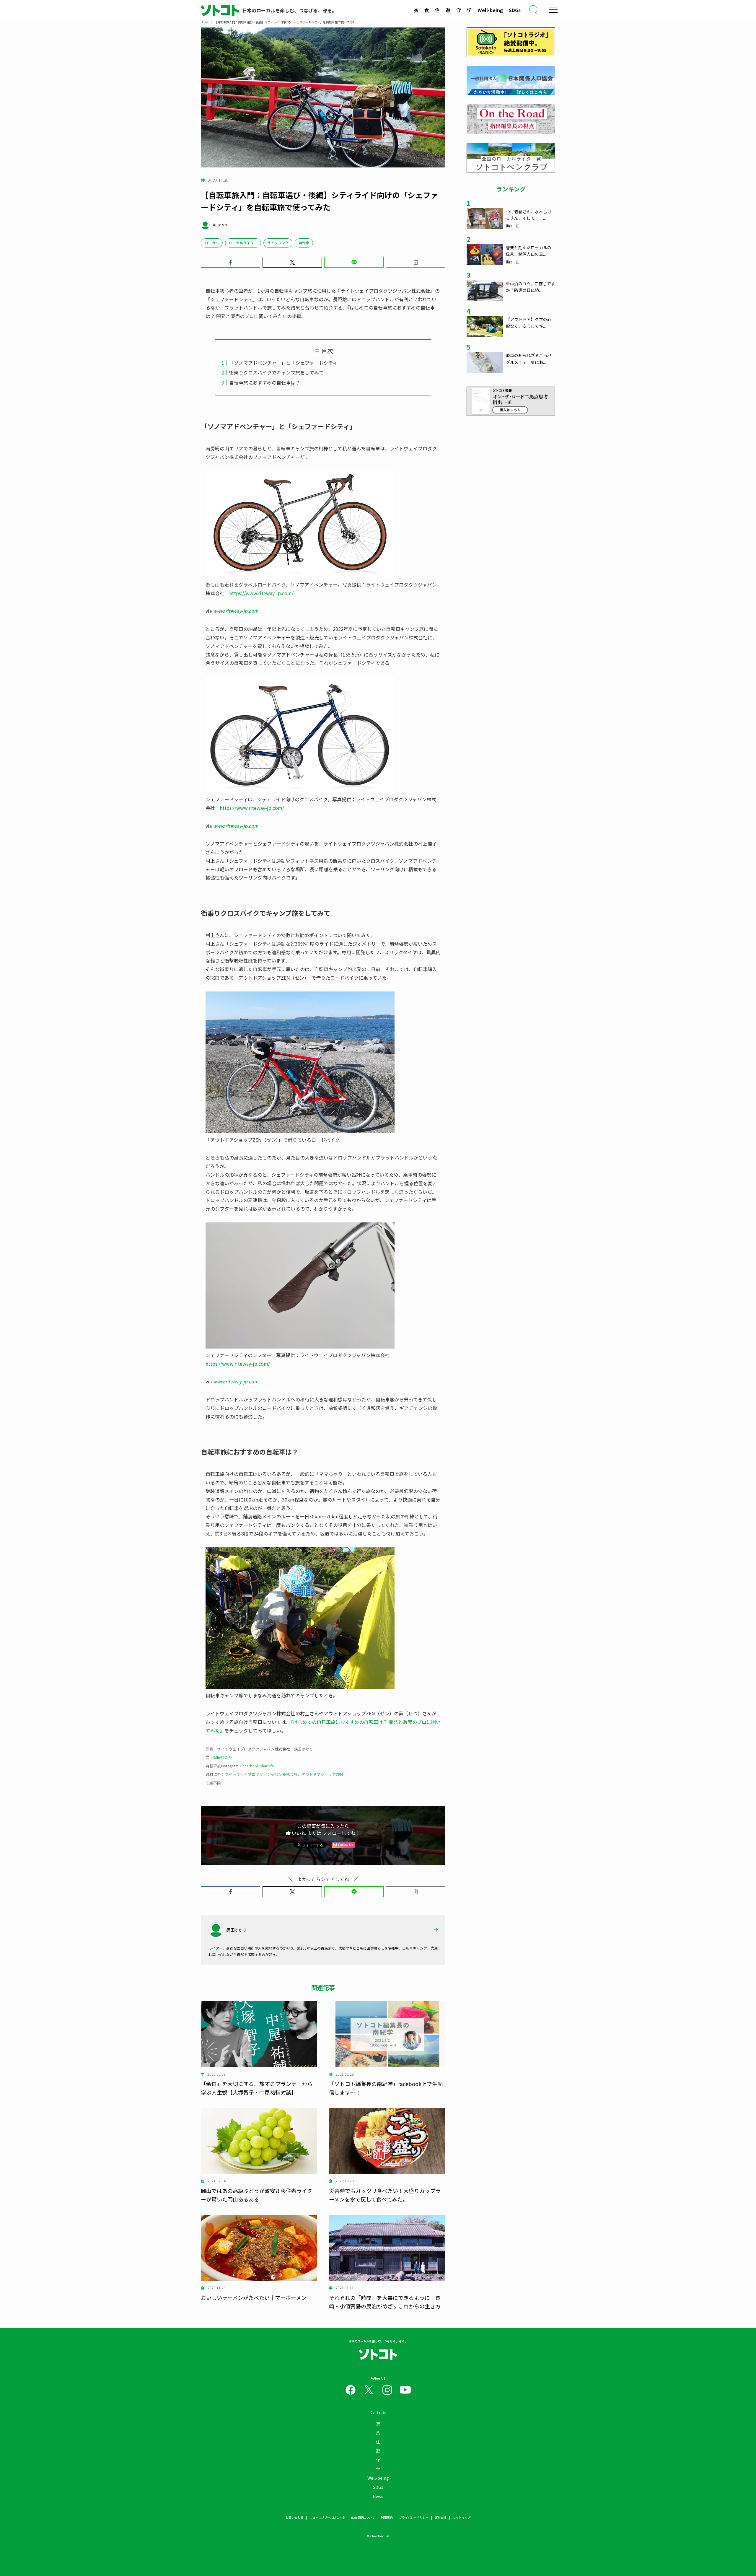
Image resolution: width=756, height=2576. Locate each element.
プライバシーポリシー (414, 2517)
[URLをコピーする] (416, 262)
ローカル (212, 243)
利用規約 (387, 2517)
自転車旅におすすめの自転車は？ (265, 382)
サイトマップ (462, 2517)
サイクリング (278, 243)
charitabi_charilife (258, 1766)
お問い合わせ (294, 2517)
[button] (230, 262)
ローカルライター (243, 243)
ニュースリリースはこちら (327, 2517)
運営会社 (441, 2517)
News (378, 2496)
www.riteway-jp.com (236, 611)
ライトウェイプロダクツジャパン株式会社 (261, 1774)
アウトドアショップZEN (322, 1774)
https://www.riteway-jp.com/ (261, 593)
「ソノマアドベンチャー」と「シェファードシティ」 (286, 363)
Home (205, 22)
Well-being (490, 10)
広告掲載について (363, 2517)
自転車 (304, 243)
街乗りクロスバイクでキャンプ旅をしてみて (276, 372)
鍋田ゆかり (223, 1757)
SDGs (515, 10)
